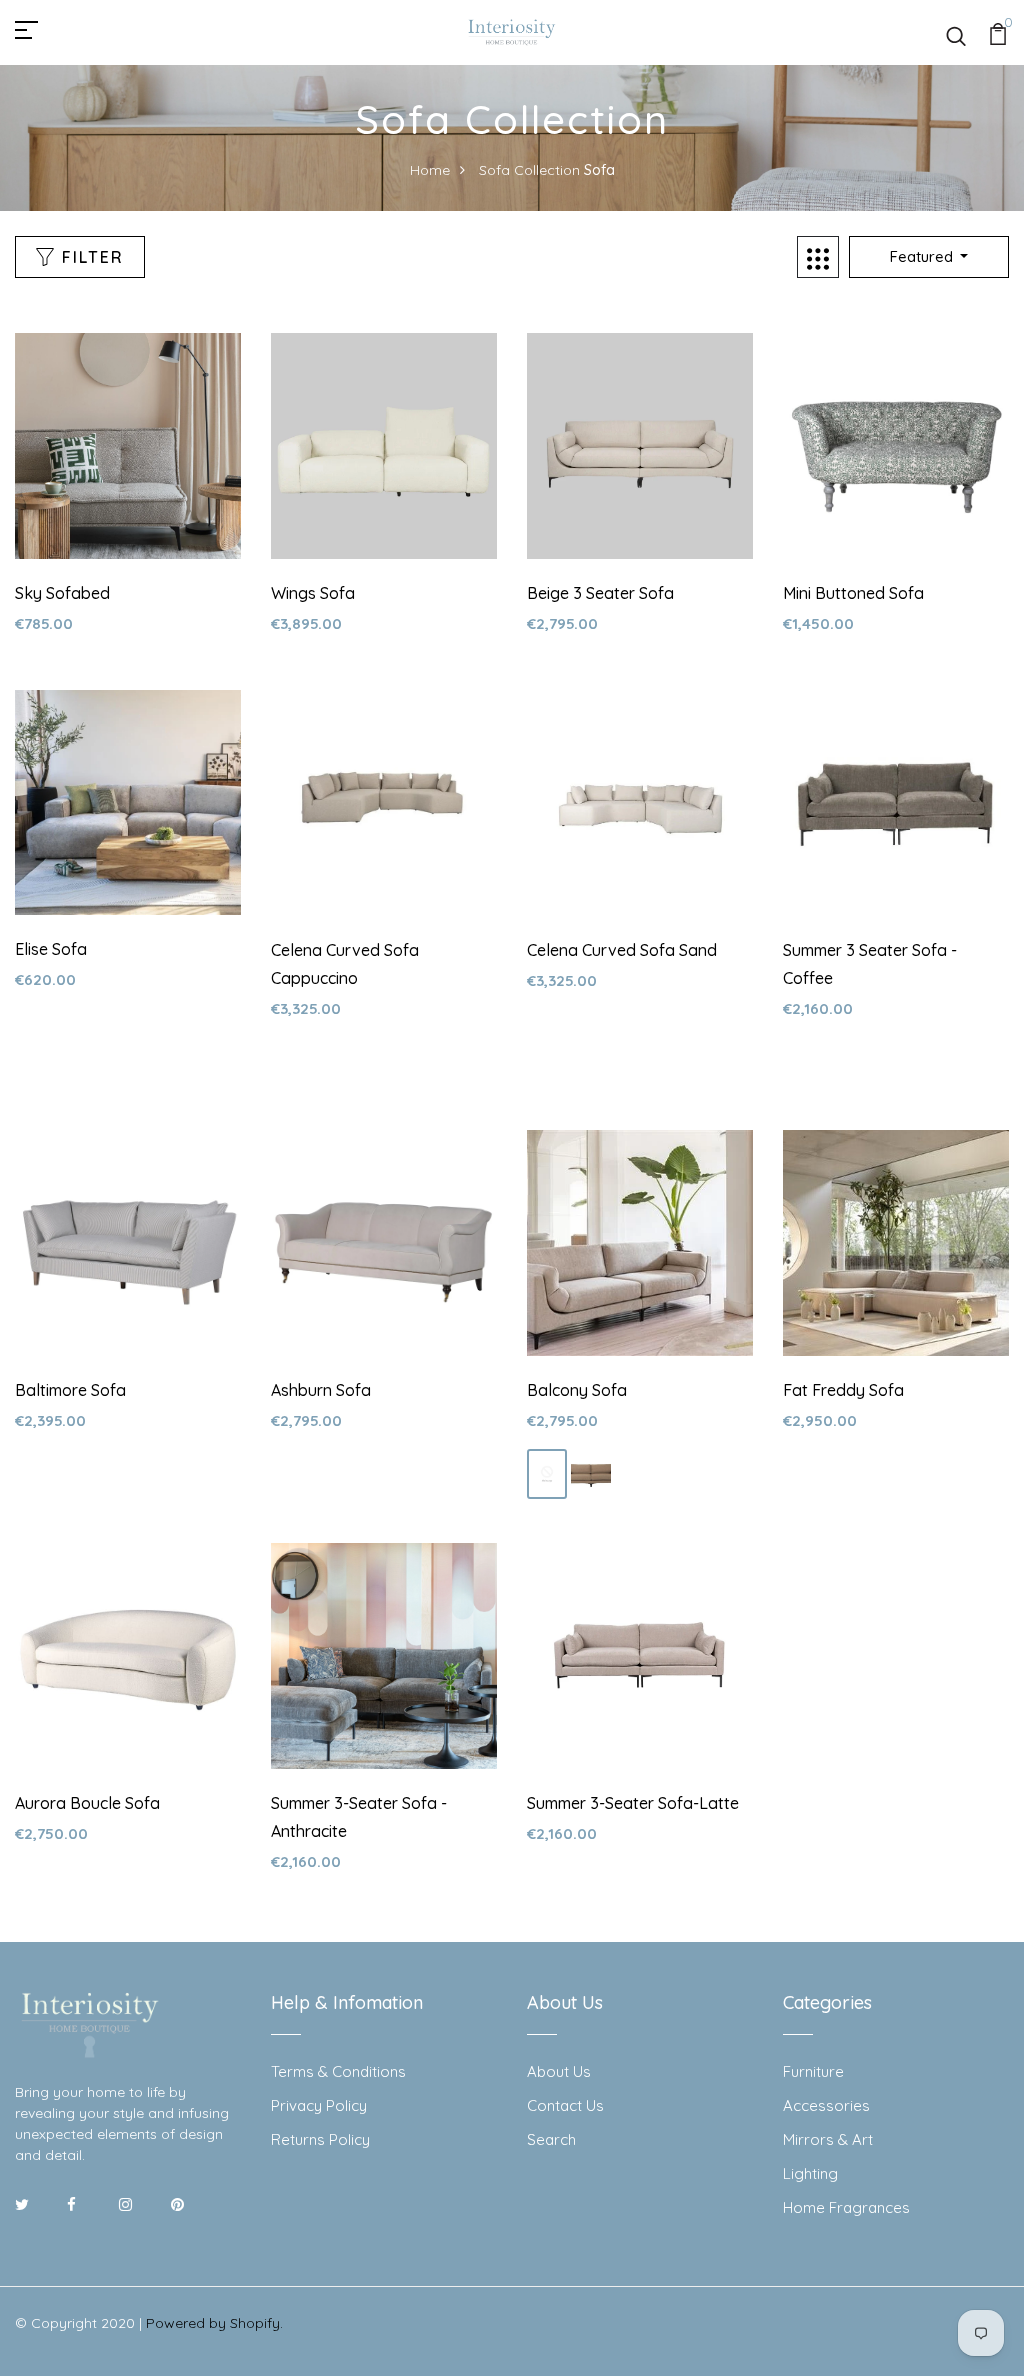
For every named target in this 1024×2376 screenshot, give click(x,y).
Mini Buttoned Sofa (853, 593)
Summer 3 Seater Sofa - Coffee (870, 964)
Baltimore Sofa (70, 1390)
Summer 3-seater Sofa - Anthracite (359, 1817)
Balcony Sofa (577, 1390)
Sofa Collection (529, 170)
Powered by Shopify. (214, 2323)
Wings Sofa (313, 593)
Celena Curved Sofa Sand (622, 950)
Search (551, 2139)
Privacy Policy (319, 2105)
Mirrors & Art (828, 2139)
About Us (559, 2071)
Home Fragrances (846, 2207)
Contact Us (565, 2105)
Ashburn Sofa (321, 1390)
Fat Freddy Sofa (843, 1390)
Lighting (810, 2173)
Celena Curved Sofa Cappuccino (345, 964)
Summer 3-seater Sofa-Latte (633, 1803)
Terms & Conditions (338, 2071)
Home (430, 170)
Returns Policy (320, 2139)
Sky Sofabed (62, 593)
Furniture (813, 2071)
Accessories (826, 2105)
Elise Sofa (51, 949)
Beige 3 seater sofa (600, 593)
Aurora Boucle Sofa (87, 1803)
